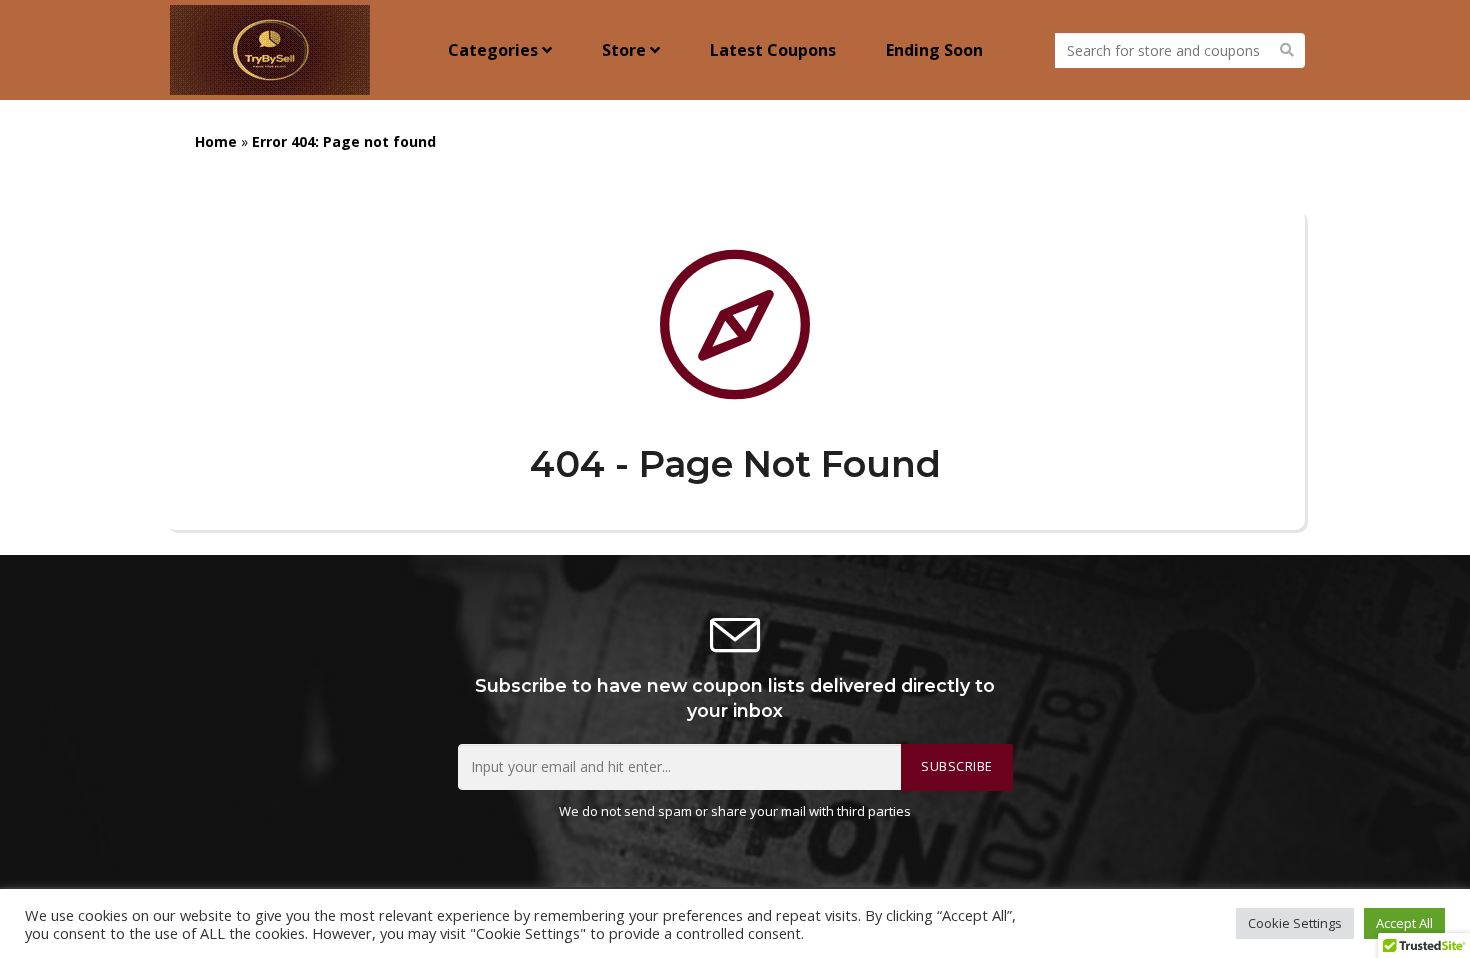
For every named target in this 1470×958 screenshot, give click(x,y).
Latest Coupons (773, 50)
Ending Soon (934, 50)
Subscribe (957, 766)
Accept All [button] (1404, 923)
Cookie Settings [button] (1295, 923)
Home (216, 141)
